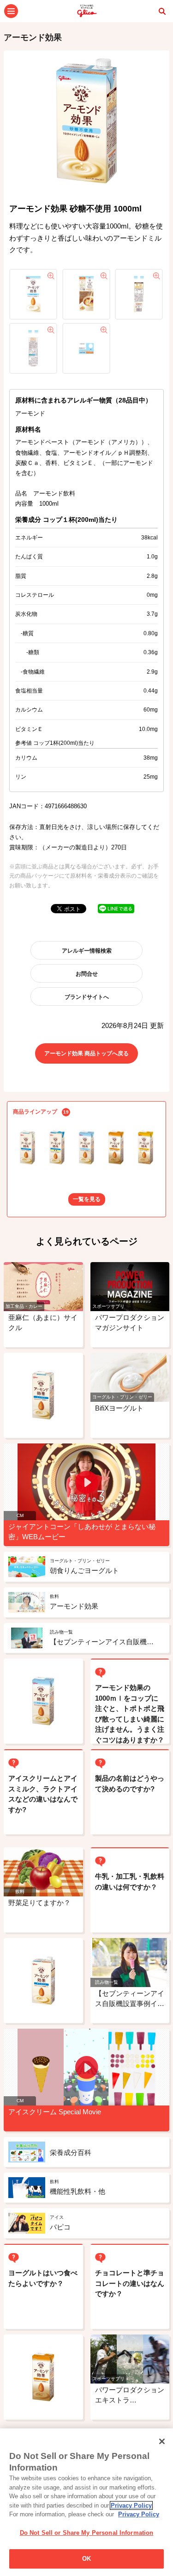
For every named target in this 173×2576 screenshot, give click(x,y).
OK (86, 2559)
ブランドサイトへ (87, 997)
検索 (162, 11)
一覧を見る (87, 1199)
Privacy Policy (131, 2505)
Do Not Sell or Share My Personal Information (87, 2533)
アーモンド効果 (33, 37)
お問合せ (87, 974)
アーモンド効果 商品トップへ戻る (86, 1053)
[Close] (162, 2441)
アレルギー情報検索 (87, 951)
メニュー (11, 11)
